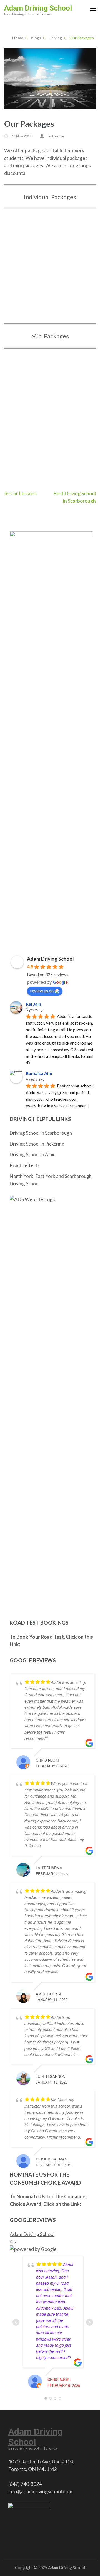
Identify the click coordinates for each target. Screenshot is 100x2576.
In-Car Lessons (20, 493)
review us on (42, 990)
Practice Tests (25, 1165)
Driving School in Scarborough (41, 1133)
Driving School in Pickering (37, 1144)
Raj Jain (33, 1004)
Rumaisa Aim (39, 1073)
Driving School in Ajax (32, 1155)
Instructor (55, 136)
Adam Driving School (38, 8)
